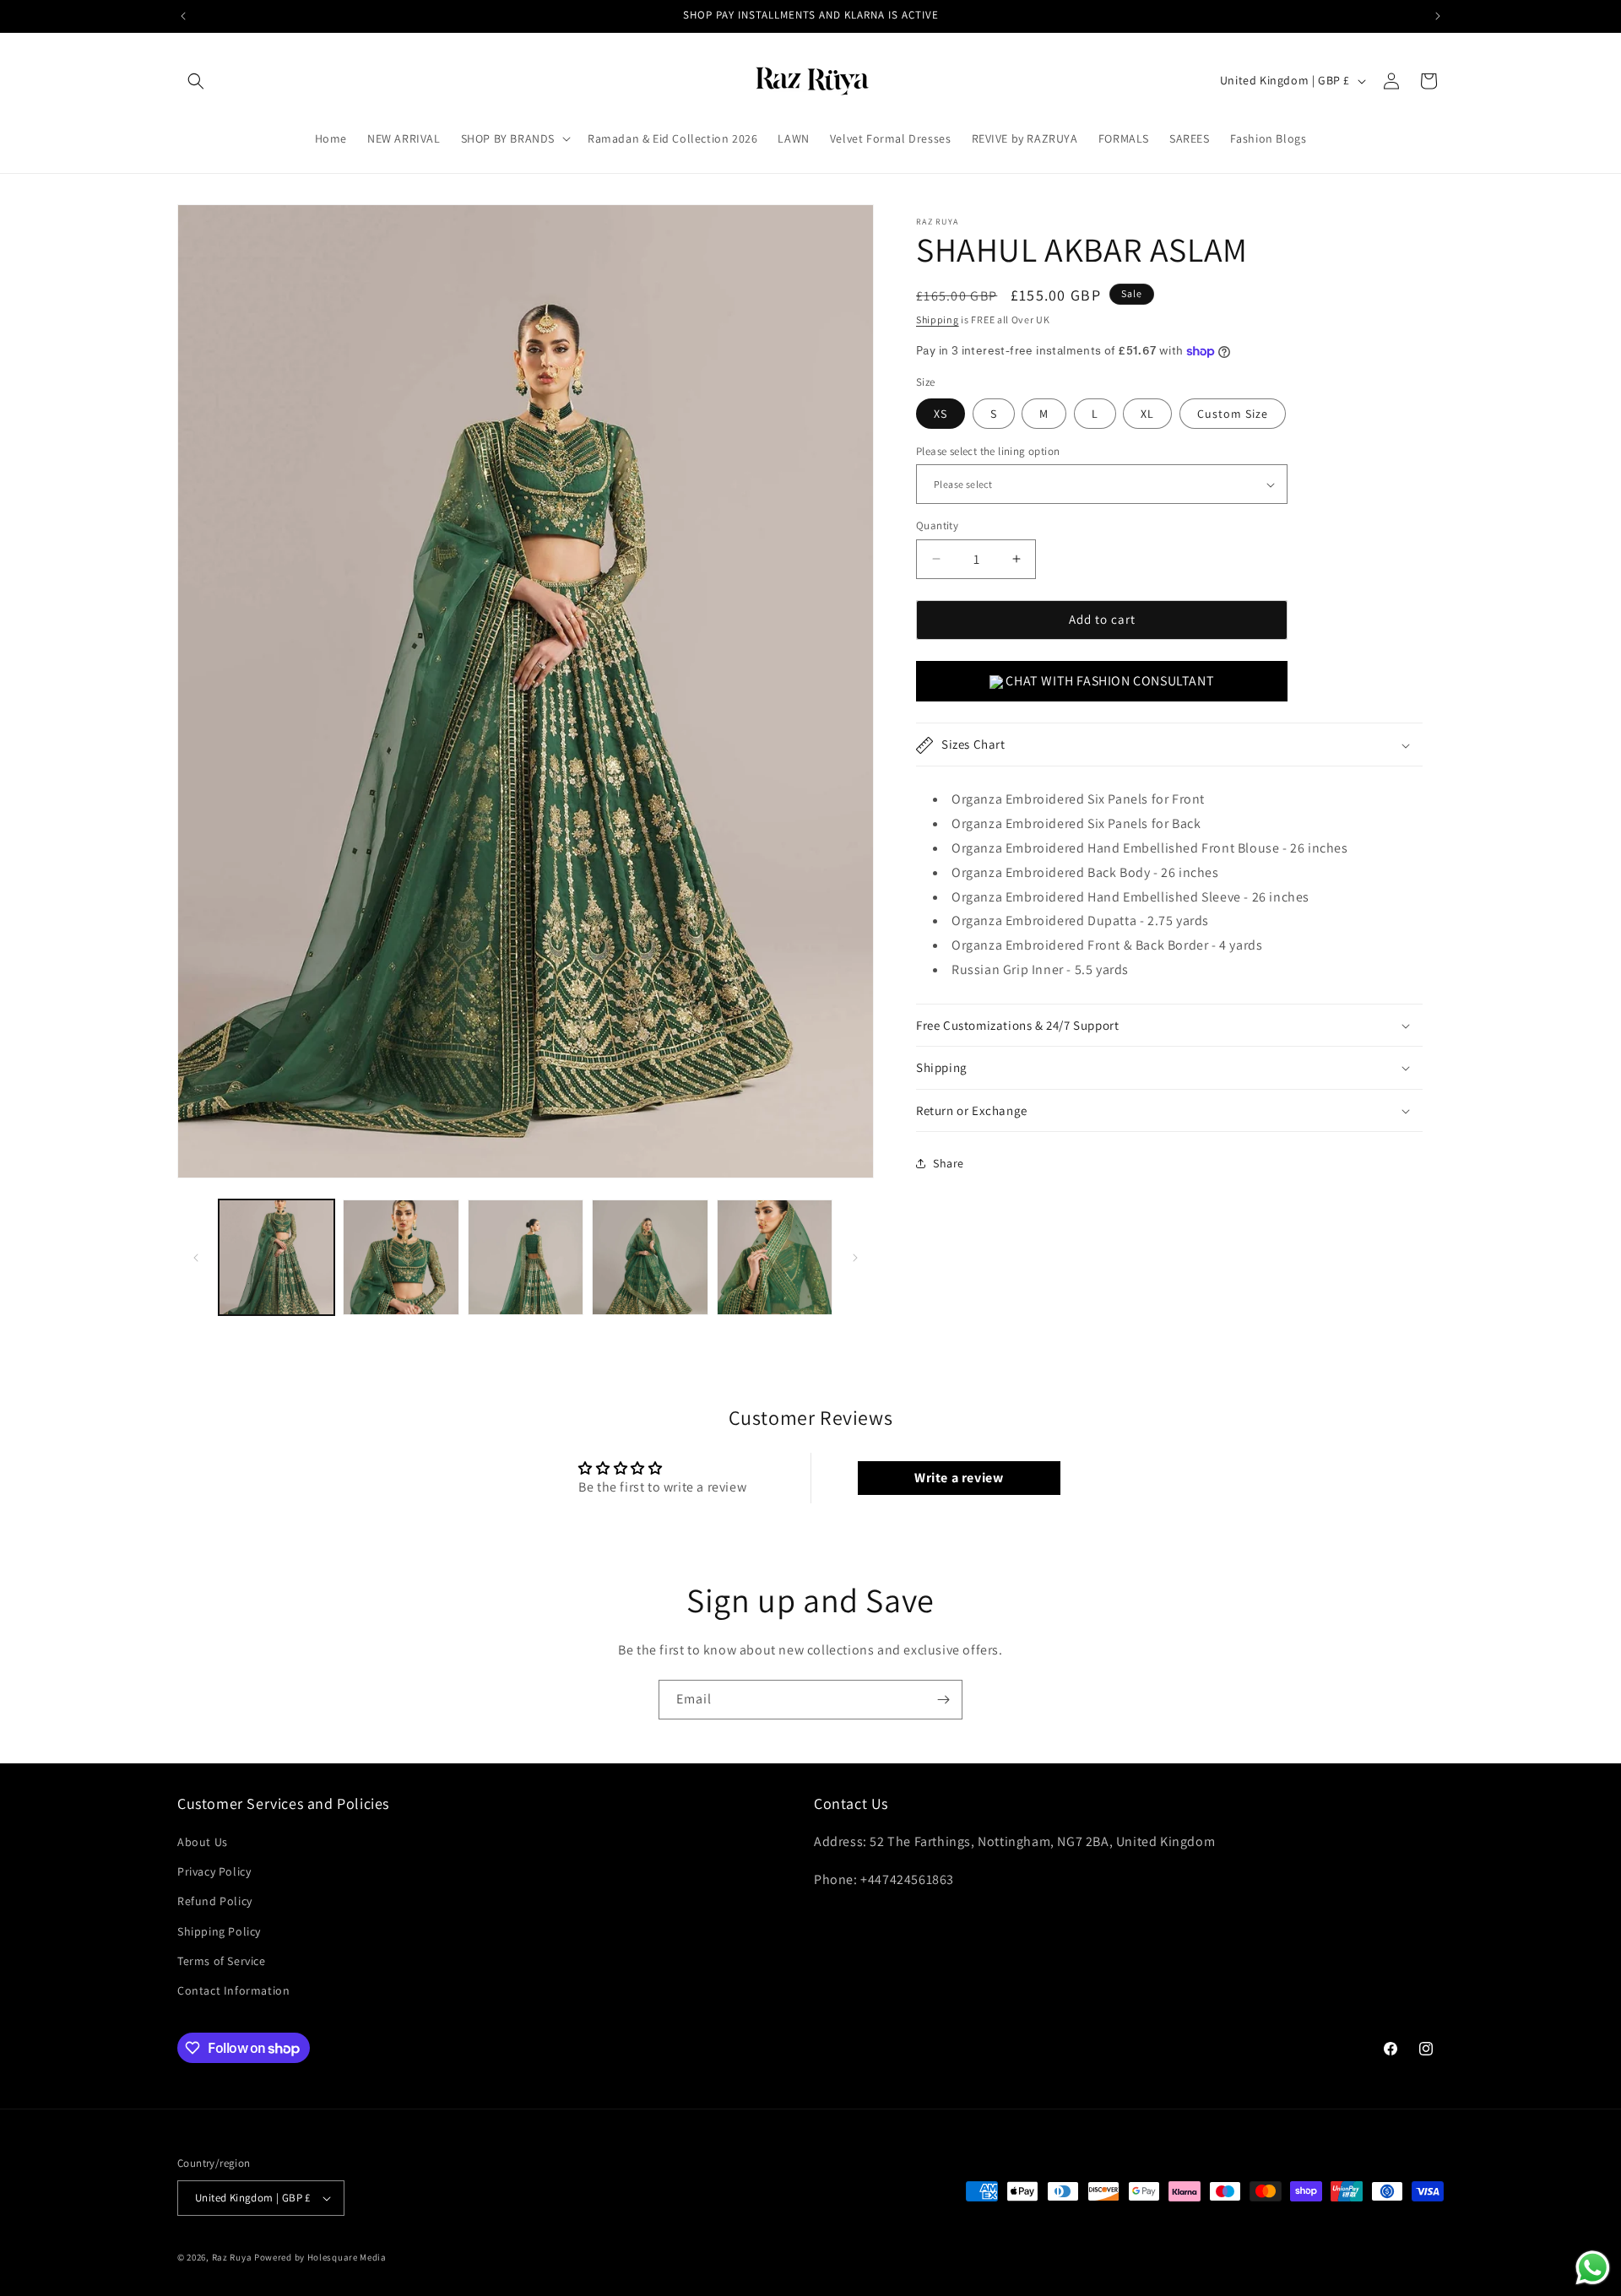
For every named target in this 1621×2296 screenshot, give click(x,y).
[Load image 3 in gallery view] (526, 1257)
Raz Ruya (232, 2257)
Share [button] (949, 1163)
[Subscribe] (943, 1700)
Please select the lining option (988, 451)
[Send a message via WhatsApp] (1593, 2268)
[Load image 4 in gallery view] (650, 1257)
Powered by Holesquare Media (320, 2257)
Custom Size (1233, 414)
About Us (203, 1842)
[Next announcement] (1438, 16)
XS (941, 414)
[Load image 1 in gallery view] (276, 1257)
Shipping (938, 319)
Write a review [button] (959, 1478)
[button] (196, 81)
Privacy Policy (214, 1871)
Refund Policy (215, 1901)
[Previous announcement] (183, 16)
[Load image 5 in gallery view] (775, 1257)
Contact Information (233, 1990)
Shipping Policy (219, 1931)
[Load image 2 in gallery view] (401, 1257)
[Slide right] (855, 1258)
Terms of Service (222, 1961)
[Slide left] (196, 1258)
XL (1147, 414)
